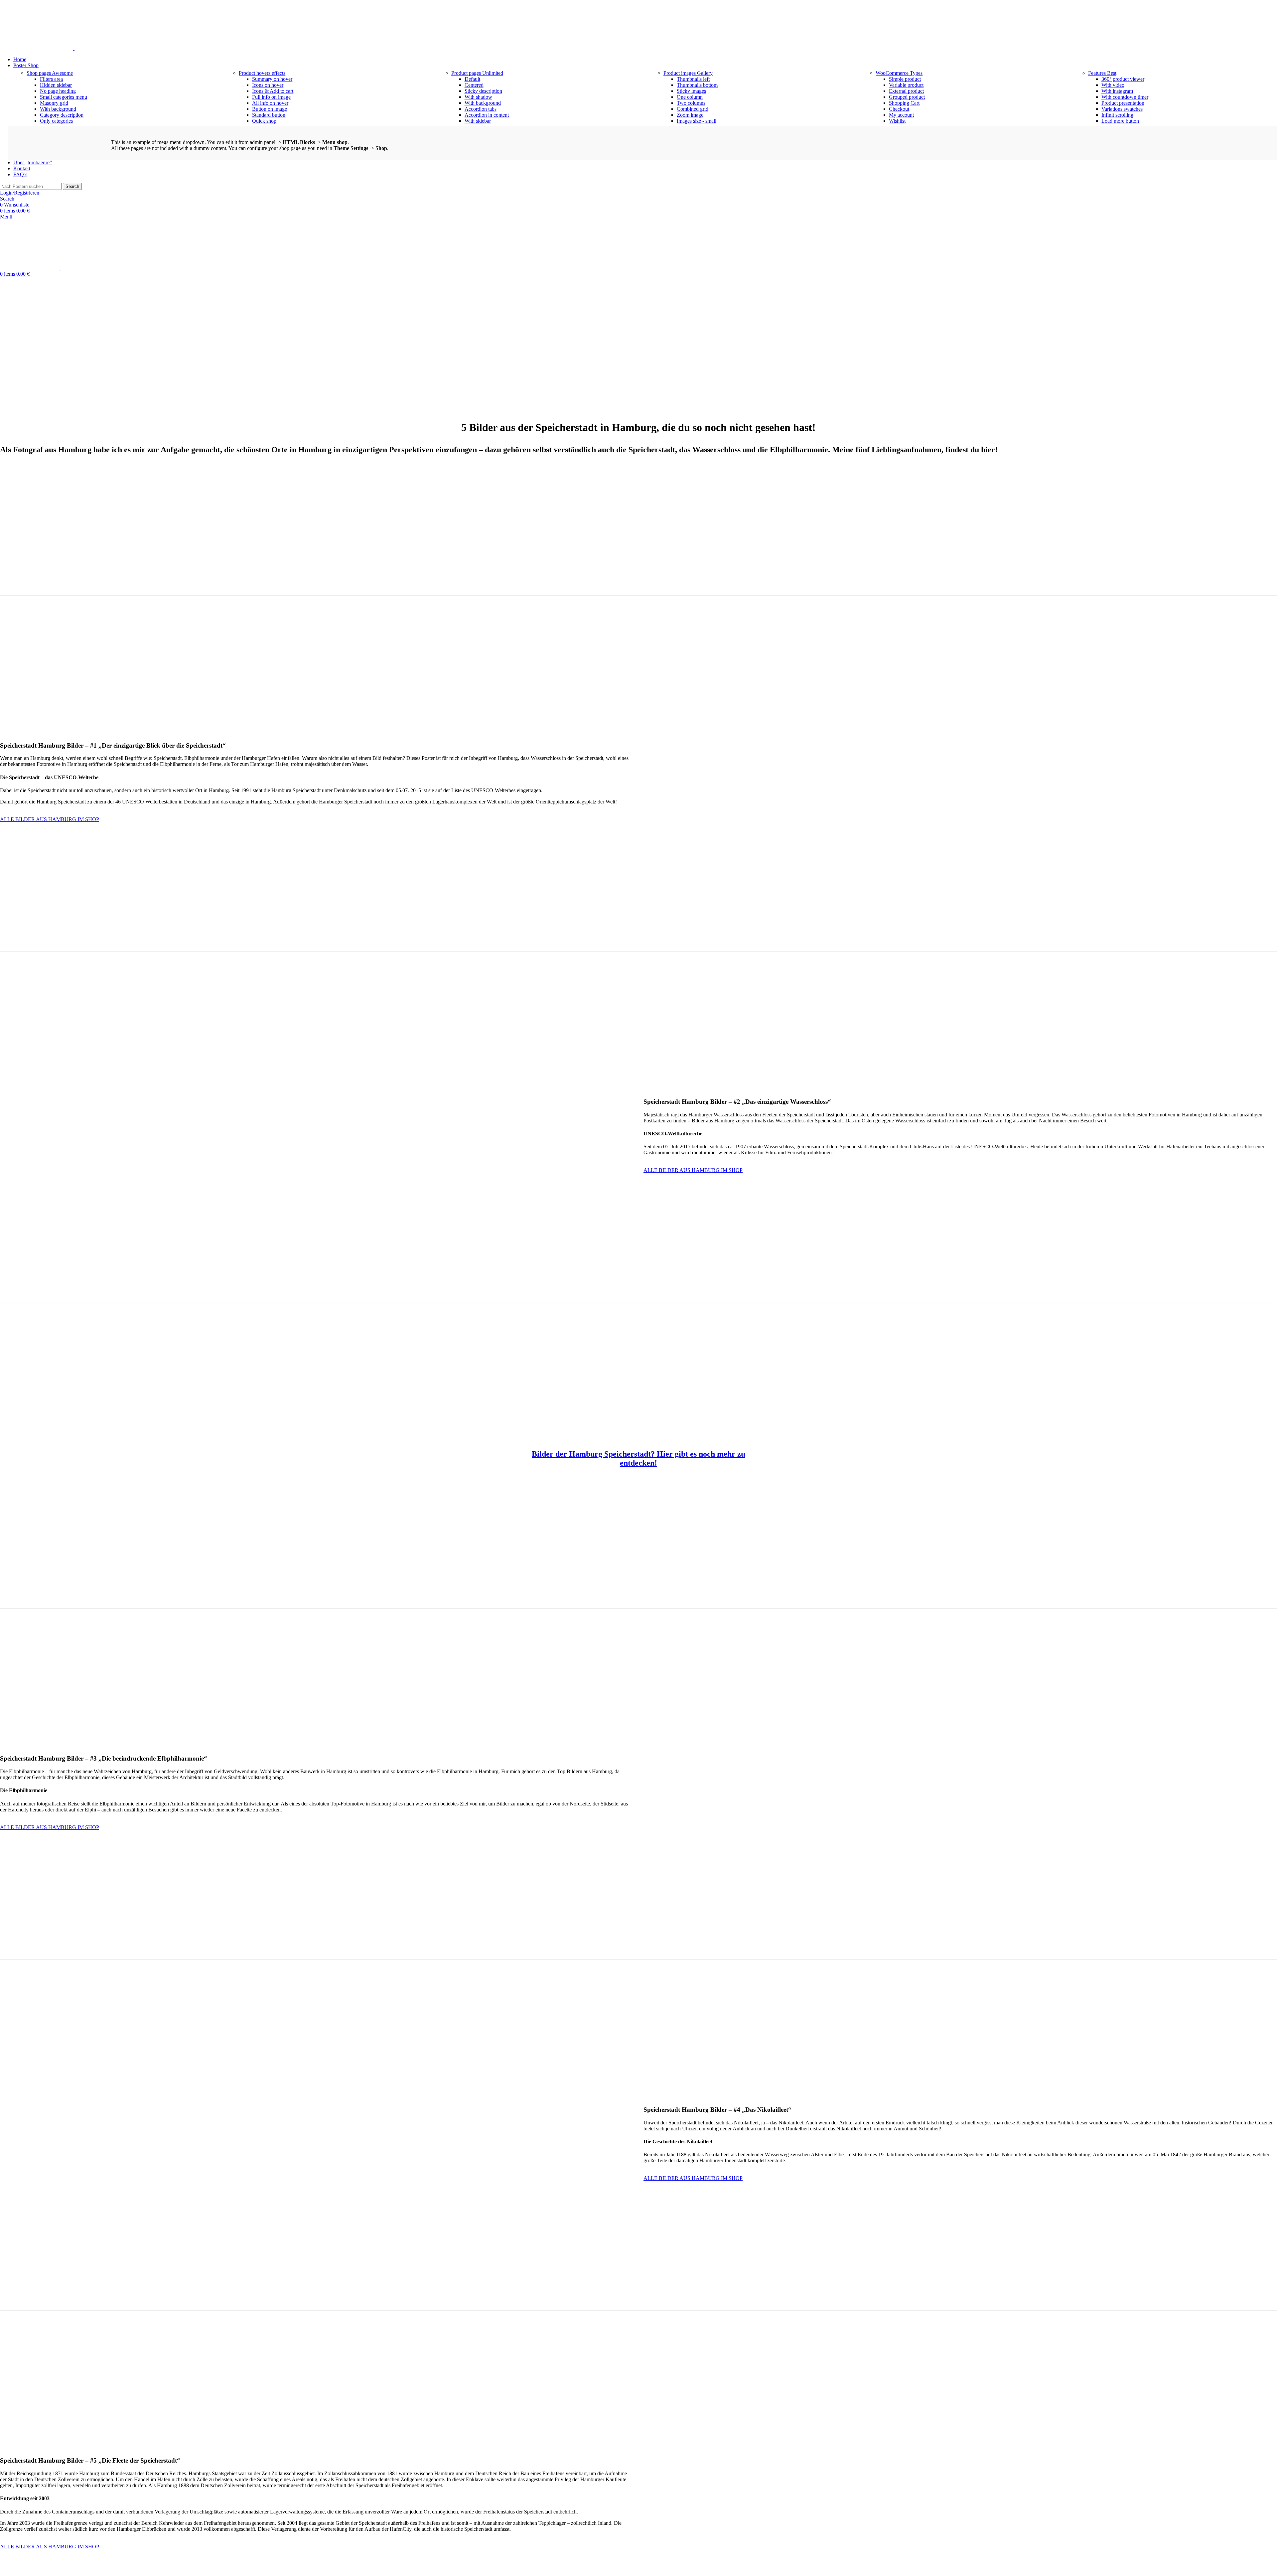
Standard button (269, 115)
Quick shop (264, 121)
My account (901, 115)
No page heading (58, 91)
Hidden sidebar (56, 85)
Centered (474, 85)
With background (58, 109)
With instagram (1117, 91)
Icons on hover (268, 85)
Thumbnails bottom (697, 85)
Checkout (899, 109)
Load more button (1120, 121)
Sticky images (691, 91)
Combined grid (693, 109)
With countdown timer (1125, 97)
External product (906, 91)
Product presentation (1123, 103)
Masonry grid (54, 103)
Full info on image (271, 97)
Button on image (270, 109)
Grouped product (907, 97)
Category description (62, 115)
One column (690, 97)
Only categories (56, 121)
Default (472, 79)
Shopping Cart (904, 103)
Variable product (906, 85)
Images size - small (697, 121)
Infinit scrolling (1117, 115)
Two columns (691, 103)
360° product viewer (1123, 79)
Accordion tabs (481, 109)
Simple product (905, 79)
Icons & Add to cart (273, 91)
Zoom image (690, 115)
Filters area (51, 79)
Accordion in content (487, 115)
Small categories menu (64, 97)
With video (1113, 85)
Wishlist (897, 121)
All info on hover (270, 103)
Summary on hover (272, 79)
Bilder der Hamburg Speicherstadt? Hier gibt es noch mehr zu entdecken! (638, 1458)
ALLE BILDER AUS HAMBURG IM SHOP (50, 819)
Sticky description (483, 91)
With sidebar (478, 121)
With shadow (478, 97)
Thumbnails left (693, 79)
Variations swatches (1122, 109)
